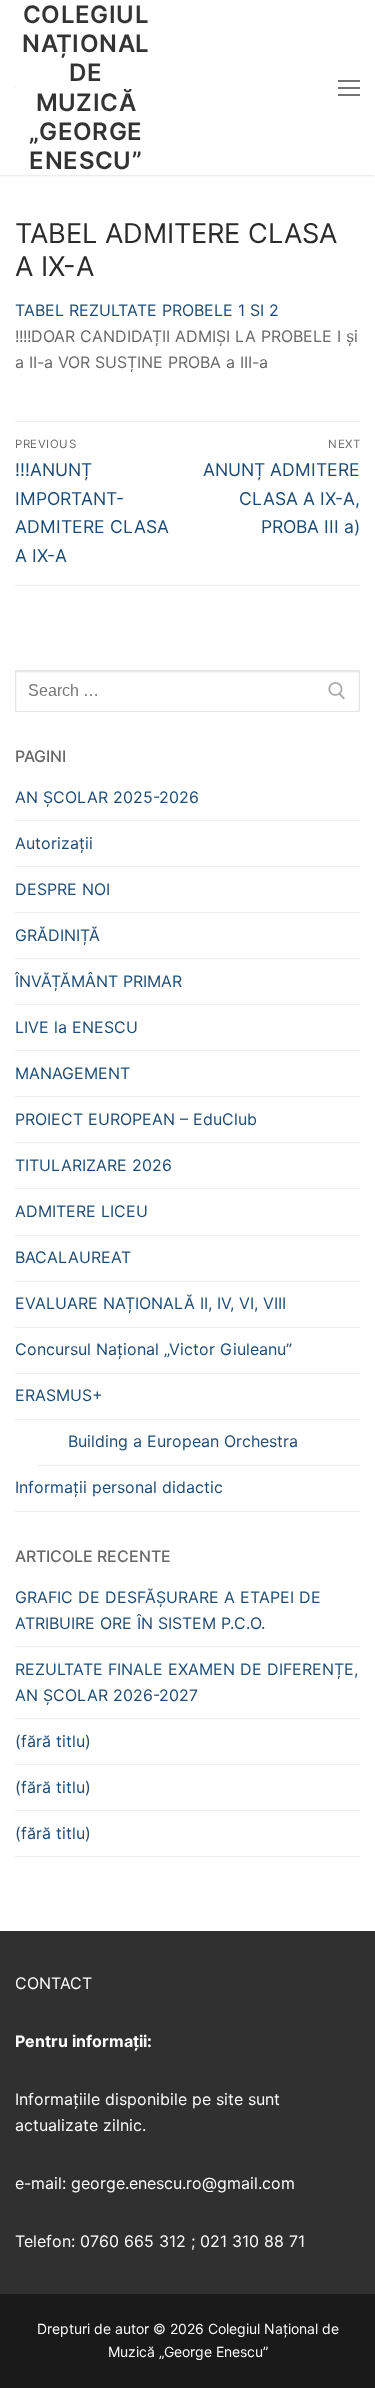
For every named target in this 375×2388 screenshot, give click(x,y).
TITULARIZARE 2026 (93, 1165)
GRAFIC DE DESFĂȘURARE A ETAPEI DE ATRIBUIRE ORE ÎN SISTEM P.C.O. (168, 1610)
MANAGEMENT (72, 1073)
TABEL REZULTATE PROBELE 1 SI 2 (147, 310)
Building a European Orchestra (183, 1441)
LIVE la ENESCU (76, 1027)
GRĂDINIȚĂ (57, 935)
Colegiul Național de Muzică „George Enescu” (85, 87)
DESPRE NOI (62, 889)
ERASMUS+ (59, 1395)
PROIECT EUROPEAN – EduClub (136, 1119)
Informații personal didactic (119, 1487)
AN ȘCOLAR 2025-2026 (107, 797)
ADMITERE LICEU (81, 1211)
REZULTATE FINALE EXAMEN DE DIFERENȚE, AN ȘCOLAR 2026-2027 (186, 1682)
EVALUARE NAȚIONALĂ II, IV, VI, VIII (150, 1303)
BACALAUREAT (73, 1257)
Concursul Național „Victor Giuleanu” (153, 1349)
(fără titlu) (53, 1741)
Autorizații (54, 843)
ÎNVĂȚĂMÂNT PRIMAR (98, 981)
